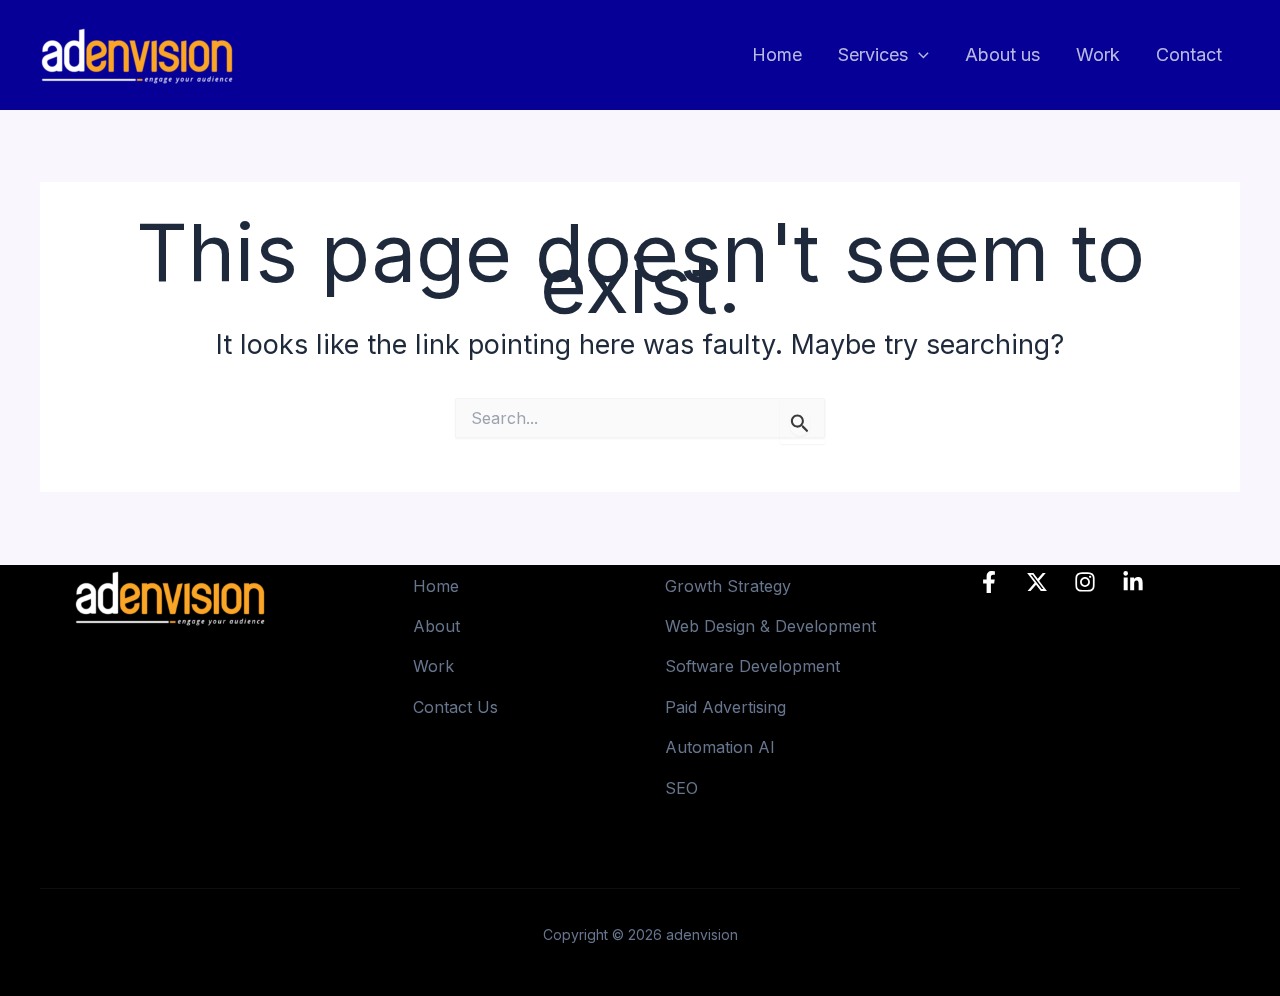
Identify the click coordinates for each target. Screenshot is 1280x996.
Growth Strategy (728, 586)
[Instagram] (1085, 582)
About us (1002, 54)
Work (1098, 54)
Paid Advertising (725, 707)
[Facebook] (989, 582)
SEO (681, 788)
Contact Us (455, 707)
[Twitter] (1037, 582)
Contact (1189, 54)
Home (777, 54)
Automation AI (720, 747)
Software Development (752, 666)
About (436, 626)
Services (873, 54)
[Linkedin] (1133, 582)
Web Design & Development (770, 626)
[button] (918, 55)
